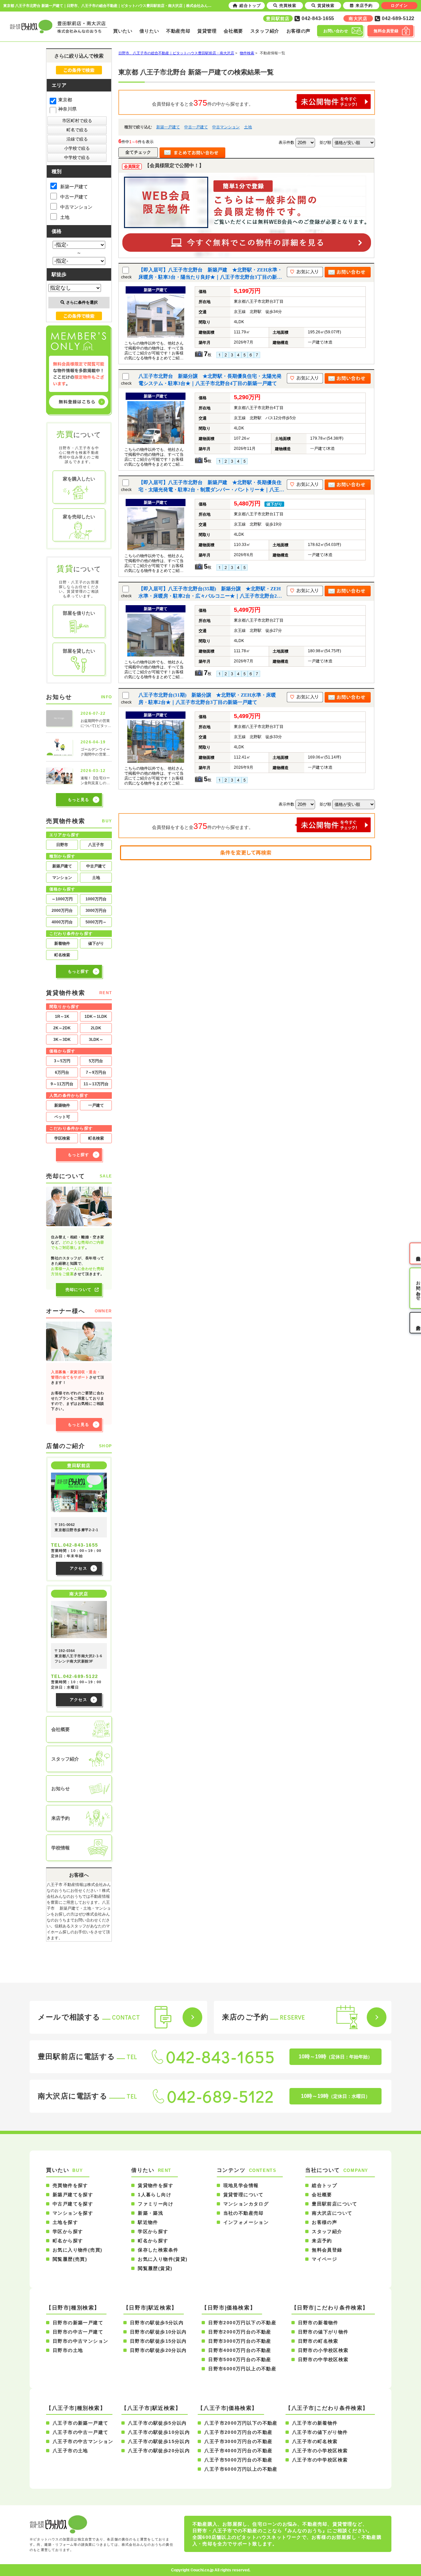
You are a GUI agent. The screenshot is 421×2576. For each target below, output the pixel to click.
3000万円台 (96, 911)
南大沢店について (332, 2213)
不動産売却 (178, 31)
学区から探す (68, 2231)
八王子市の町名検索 (315, 2441)
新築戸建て (62, 866)
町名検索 (62, 955)
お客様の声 (299, 31)
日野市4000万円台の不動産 (240, 2350)
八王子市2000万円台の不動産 (238, 2432)
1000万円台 (96, 899)
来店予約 (322, 2241)
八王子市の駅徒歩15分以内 (159, 2441)
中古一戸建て (196, 127)
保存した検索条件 (158, 2250)
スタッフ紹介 (265, 31)
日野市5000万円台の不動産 (240, 2359)
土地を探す (65, 2222)
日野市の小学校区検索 (323, 2350)
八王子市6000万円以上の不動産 (241, 2469)
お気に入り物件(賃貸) (163, 2259)
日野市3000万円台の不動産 (240, 2341)
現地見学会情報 (241, 2185)
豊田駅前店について (335, 2204)
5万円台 (96, 1061)
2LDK (96, 1028)
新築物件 (62, 1105)
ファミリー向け (156, 2204)
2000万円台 (62, 911)
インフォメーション (246, 2222)
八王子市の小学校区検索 (320, 2451)
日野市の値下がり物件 (323, 2332)
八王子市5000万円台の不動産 (238, 2460)
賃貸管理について (244, 2195)
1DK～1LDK (96, 1017)
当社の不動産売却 (244, 2213)
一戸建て (96, 1105)
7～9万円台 (96, 1072)
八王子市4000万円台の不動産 (238, 2451)
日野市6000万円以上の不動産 (242, 2369)
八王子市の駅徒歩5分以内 (157, 2423)
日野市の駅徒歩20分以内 (158, 2350)
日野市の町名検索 (318, 2341)
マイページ (324, 2259)
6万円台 (62, 1072)
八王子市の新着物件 (315, 2423)
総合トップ (324, 2185)
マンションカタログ (246, 2204)
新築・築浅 (150, 2213)
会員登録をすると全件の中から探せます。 (203, 103)
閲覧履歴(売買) (70, 2259)
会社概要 (233, 31)
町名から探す (68, 2241)
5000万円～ (96, 922)
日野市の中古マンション (80, 2341)
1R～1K (62, 1017)
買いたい (123, 31)
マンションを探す (73, 2213)
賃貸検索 (326, 6)
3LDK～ (96, 1040)
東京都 (65, 100)
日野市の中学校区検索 (323, 2359)
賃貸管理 (207, 31)
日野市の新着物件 (318, 2323)
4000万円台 (62, 922)
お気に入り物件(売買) (77, 2250)
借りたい (149, 31)
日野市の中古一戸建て (78, 2332)
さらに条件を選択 (82, 302)
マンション (62, 878)
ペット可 (62, 1117)
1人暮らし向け (155, 2195)
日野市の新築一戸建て (78, 2323)
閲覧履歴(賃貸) (155, 2268)
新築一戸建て (168, 127)
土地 (248, 127)
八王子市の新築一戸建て (80, 2423)
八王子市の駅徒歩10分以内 (159, 2432)
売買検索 (288, 6)
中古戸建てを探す (73, 2204)
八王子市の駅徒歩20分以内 (159, 2451)
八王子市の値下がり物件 (320, 2432)
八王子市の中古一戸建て (80, 2432)
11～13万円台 (96, 1084)
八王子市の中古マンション (83, 2441)
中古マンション (226, 127)
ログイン (399, 6)
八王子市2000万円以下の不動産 (241, 2423)
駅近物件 (148, 2222)
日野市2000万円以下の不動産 (242, 2323)
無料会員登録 (327, 2250)
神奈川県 (67, 109)
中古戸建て (96, 866)
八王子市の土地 (70, 2451)
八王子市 (96, 845)
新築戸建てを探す (73, 2195)
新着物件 (62, 943)
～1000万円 (62, 899)
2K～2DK (62, 1028)
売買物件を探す (70, 2185)
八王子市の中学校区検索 (320, 2460)
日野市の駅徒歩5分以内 (157, 2323)
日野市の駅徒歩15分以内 (158, 2341)
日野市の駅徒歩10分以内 (158, 2332)
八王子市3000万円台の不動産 (238, 2441)
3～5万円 (62, 1061)
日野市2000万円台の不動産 (240, 2332)
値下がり (96, 943)
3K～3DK (62, 1040)
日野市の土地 (68, 2350)
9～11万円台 (62, 1084)
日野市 (62, 845)
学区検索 (62, 1138)
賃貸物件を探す (156, 2185)
